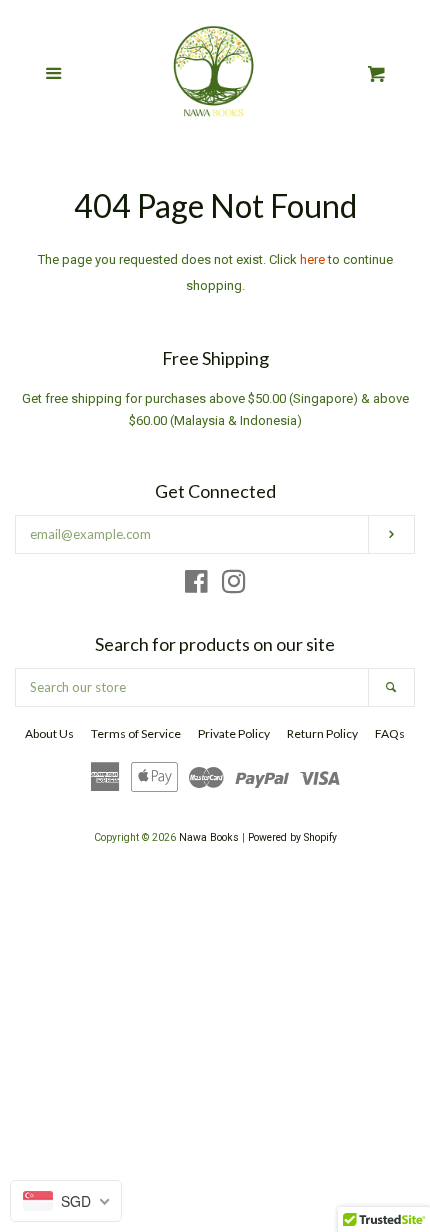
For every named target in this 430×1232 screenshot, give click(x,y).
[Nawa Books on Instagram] (234, 586)
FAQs (390, 733)
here (312, 259)
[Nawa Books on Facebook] (196, 586)
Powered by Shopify (292, 837)
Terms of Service (136, 733)
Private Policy (234, 733)
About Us (49, 733)
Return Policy (322, 733)
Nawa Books (210, 837)
